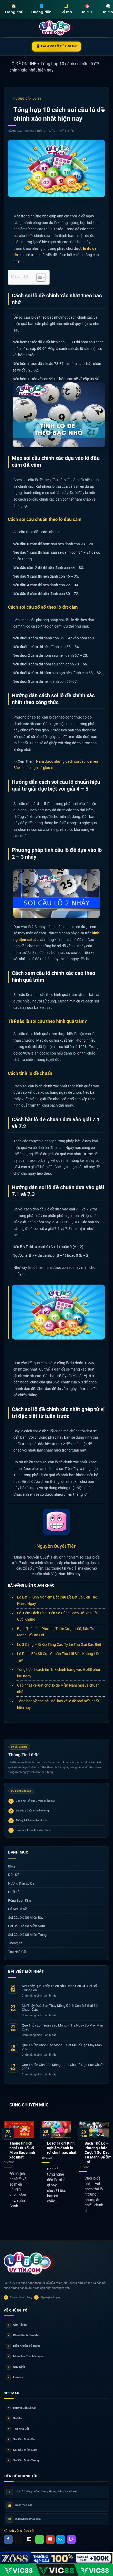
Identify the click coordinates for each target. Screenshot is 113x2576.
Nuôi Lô (14, 1892)
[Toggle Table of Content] (38, 277)
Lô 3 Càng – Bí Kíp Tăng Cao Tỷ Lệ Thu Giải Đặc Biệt (59, 1645)
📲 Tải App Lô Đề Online (57, 46)
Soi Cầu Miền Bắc (22, 2439)
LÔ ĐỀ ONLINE (23, 64)
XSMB (87, 9)
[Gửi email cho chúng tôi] (29, 2539)
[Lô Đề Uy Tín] (30, 2264)
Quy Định (16, 2367)
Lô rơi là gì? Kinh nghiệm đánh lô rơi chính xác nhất (62, 2148)
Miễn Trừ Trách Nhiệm (25, 2356)
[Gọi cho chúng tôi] (40, 2539)
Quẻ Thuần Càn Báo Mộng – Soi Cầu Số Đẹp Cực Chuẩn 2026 (63, 2067)
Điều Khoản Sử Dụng (24, 2346)
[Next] (108, 2171)
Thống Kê (15, 1943)
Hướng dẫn (41, 9)
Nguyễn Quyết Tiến (59, 131)
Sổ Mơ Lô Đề (18, 1909)
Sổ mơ (66, 9)
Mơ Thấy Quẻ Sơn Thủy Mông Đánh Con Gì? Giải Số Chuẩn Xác (60, 2008)
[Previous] (5, 2171)
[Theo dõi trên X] (19, 2539)
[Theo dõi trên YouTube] (50, 2539)
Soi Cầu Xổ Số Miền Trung (27, 1935)
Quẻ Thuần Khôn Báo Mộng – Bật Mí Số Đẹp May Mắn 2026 (62, 2047)
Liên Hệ (16, 2377)
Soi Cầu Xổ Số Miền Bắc (26, 1918)
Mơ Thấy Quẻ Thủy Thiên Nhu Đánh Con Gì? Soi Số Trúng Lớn (59, 1988)
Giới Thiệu (17, 2325)
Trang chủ (14, 9)
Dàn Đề (14, 1875)
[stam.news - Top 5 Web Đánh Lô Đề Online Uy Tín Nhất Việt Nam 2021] (57, 28)
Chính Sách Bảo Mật (24, 2335)
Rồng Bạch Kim (19, 1900)
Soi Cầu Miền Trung (23, 2460)
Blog (11, 1866)
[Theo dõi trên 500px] (61, 2539)
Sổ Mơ (15, 2418)
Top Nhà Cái (17, 1952)
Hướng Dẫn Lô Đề (27, 99)
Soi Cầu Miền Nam (23, 2450)
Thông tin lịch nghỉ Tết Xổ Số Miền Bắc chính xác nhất (22, 2150)
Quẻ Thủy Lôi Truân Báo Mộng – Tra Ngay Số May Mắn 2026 (62, 2027)
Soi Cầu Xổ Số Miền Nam (27, 1926)
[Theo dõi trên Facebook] (8, 2539)
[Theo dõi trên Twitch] (71, 2539)
